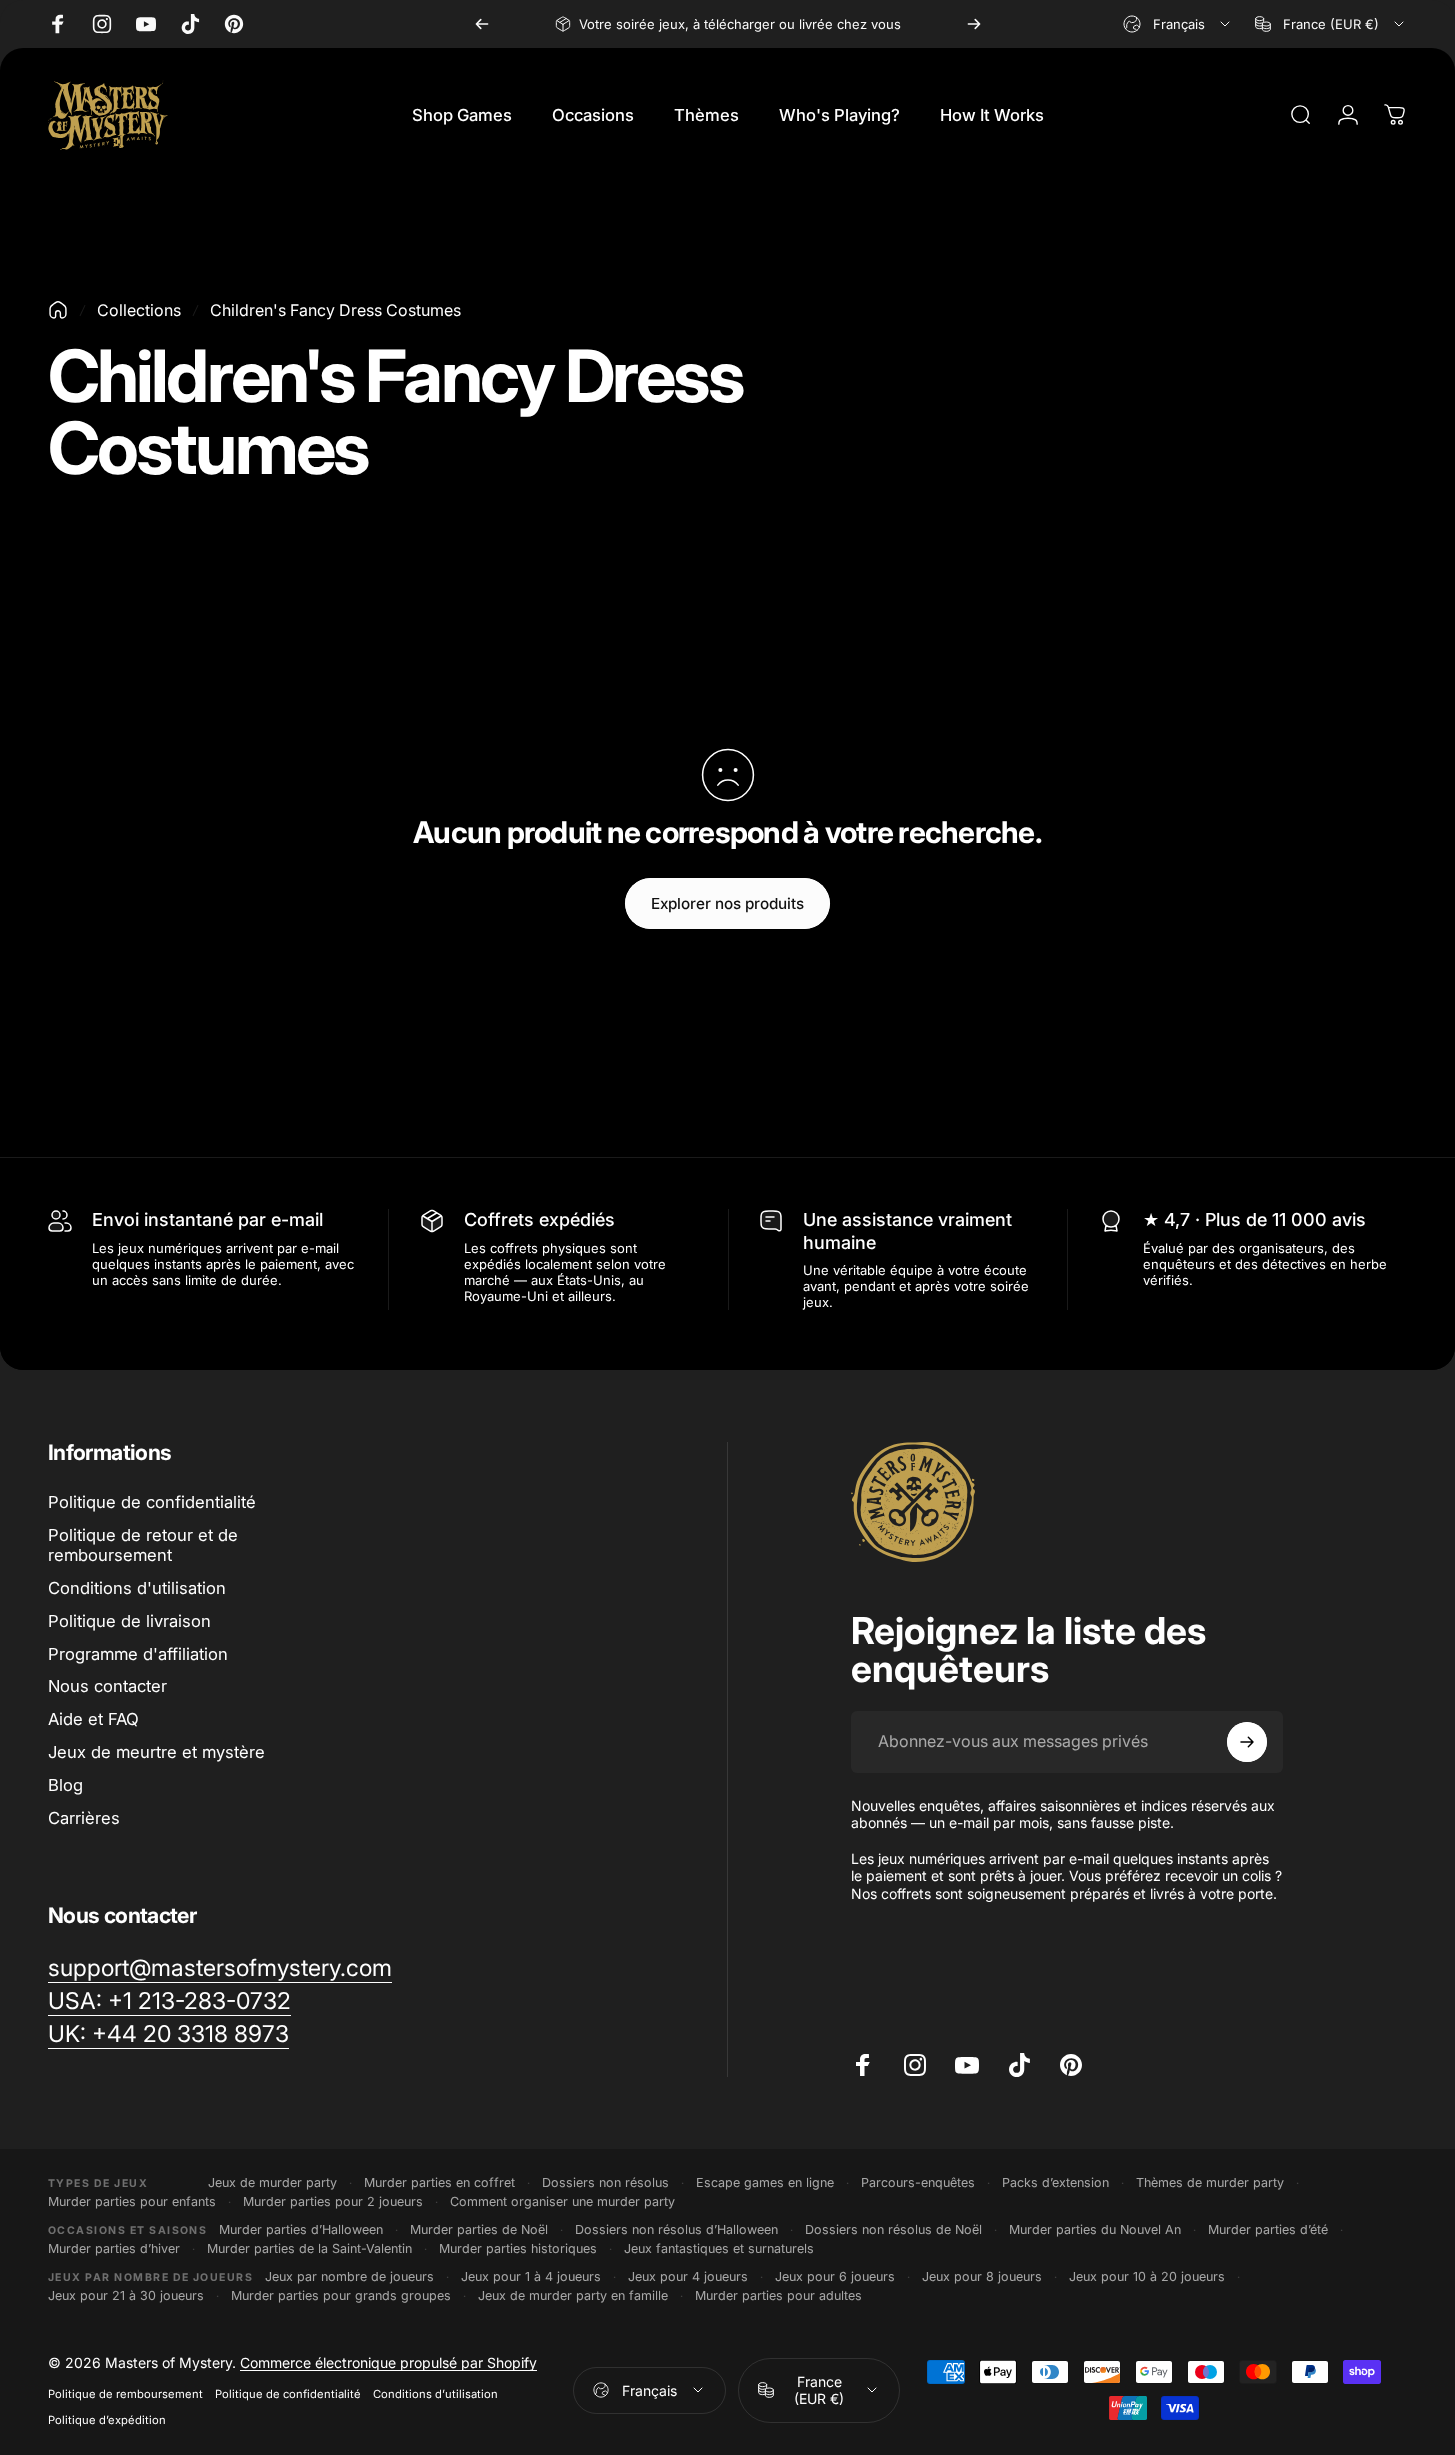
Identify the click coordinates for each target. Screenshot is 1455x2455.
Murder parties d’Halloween (301, 2229)
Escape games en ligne (765, 2182)
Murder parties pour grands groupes (341, 2295)
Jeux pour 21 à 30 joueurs (126, 2295)
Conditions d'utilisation (137, 1588)
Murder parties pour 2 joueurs (333, 2201)
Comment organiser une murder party (562, 2201)
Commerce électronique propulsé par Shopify (388, 2362)
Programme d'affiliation (138, 1654)
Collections (139, 310)
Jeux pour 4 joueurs (688, 2276)
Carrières (84, 1818)
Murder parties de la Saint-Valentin (309, 2248)
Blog (65, 1785)
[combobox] (1178, 24)
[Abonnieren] (1247, 1742)
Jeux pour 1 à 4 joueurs (531, 2276)
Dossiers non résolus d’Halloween (676, 2229)
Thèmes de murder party (1210, 2182)
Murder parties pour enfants (132, 2201)
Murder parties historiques (518, 2248)
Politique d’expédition (107, 2420)
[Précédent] (482, 24)
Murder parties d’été (1268, 2229)
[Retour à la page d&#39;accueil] (58, 310)
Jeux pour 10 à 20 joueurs (1147, 2276)
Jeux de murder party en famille (573, 2295)
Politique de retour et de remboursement (143, 1545)
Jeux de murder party (272, 2182)
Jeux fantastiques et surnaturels (719, 2248)
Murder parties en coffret (439, 2182)
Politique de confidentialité (152, 1502)
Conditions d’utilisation (435, 2394)
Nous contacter (107, 1687)
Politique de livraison (129, 1621)
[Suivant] (974, 24)
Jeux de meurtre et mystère (156, 1752)
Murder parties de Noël (479, 2229)
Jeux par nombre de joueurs (349, 2276)
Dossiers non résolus (605, 2182)
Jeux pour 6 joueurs (835, 2276)
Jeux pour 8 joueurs (982, 2276)
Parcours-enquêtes (918, 2182)
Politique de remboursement (125, 2394)
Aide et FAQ (93, 1719)
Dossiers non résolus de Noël (893, 2229)
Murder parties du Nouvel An (1095, 2229)
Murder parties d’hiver (114, 2248)
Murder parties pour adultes (778, 2295)
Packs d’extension (1055, 2182)
